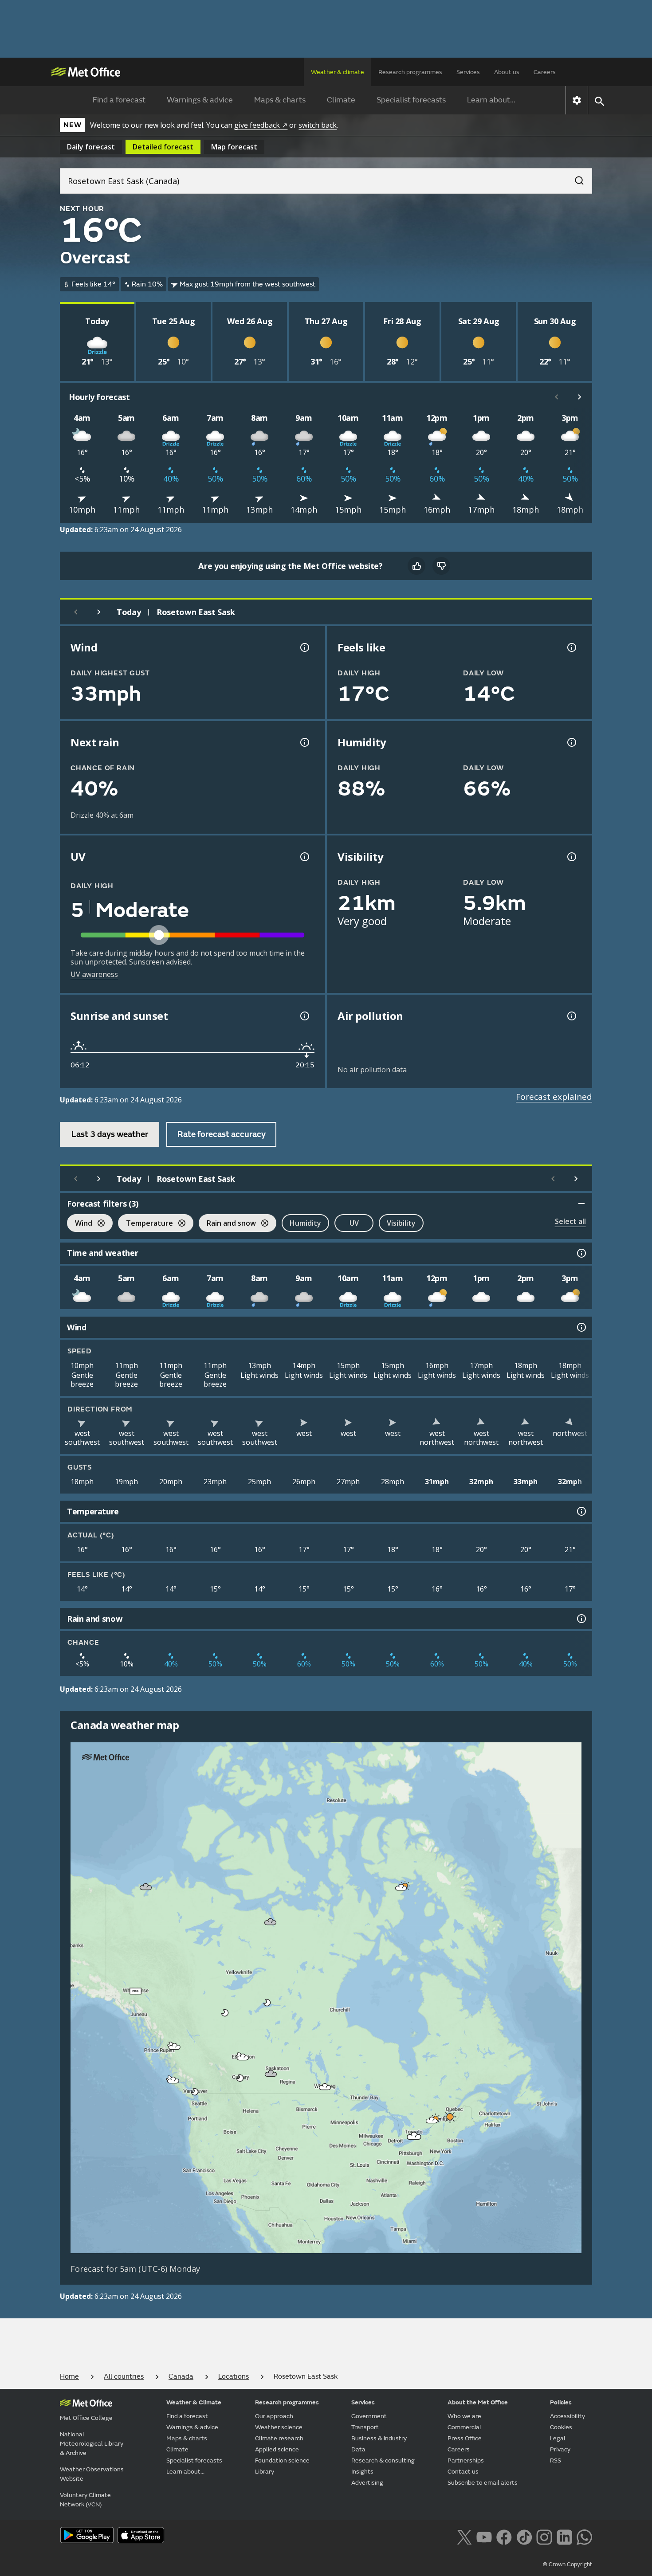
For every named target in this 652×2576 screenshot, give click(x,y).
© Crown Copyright (568, 2564)
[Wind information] (581, 1327)
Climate (341, 100)
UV (354, 1223)
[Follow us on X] (464, 2536)
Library (265, 2472)
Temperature (145, 1224)
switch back (318, 125)
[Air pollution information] (571, 1016)
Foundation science (282, 2460)
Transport (365, 2427)
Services (468, 72)
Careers (545, 72)
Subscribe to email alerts (483, 2483)
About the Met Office (478, 2402)
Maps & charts (280, 100)
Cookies (561, 2427)
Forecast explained (554, 1097)
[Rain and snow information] (581, 1619)
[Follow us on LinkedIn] (564, 2536)
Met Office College (86, 2418)
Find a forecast (119, 100)
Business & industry (379, 2438)
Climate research (279, 2438)
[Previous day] (76, 612)
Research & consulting (383, 2460)
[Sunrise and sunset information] (304, 1016)
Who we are (464, 2416)
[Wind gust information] (304, 647)
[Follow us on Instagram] (544, 2536)
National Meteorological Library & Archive (92, 2444)
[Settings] (577, 100)
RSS (556, 2460)
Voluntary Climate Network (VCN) (85, 2500)
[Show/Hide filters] (581, 1204)
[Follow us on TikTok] (524, 2536)
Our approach (274, 2416)
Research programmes (410, 72)
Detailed (163, 147)
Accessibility (568, 2416)
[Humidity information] (571, 742)
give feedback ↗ (261, 125)
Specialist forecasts (411, 100)
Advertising (367, 2483)
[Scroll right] (580, 397)
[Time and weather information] (581, 1253)
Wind (80, 1224)
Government (369, 2416)
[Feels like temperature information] (571, 647)
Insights (362, 2472)
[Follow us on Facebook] (504, 2536)
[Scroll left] (557, 397)
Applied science (277, 2449)
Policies (561, 2402)
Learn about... (491, 100)
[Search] (575, 178)
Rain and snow (227, 1224)
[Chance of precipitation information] (304, 742)
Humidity (305, 1223)
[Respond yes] (416, 566)
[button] (146, 1887)
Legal (558, 2438)
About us (507, 72)
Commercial (464, 2427)
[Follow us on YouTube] (484, 2536)
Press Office (465, 2438)
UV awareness (94, 974)
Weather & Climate (194, 2402)
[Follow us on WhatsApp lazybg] (584, 2536)
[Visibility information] (571, 857)
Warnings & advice (200, 100)
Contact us (463, 2472)
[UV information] (304, 857)
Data (358, 2449)
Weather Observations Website (92, 2474)
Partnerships (466, 2460)
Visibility (401, 1223)
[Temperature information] (581, 1511)
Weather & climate (338, 72)
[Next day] (99, 612)
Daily (91, 147)
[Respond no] (441, 566)
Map (234, 147)
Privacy (560, 2449)
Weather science (279, 2427)
